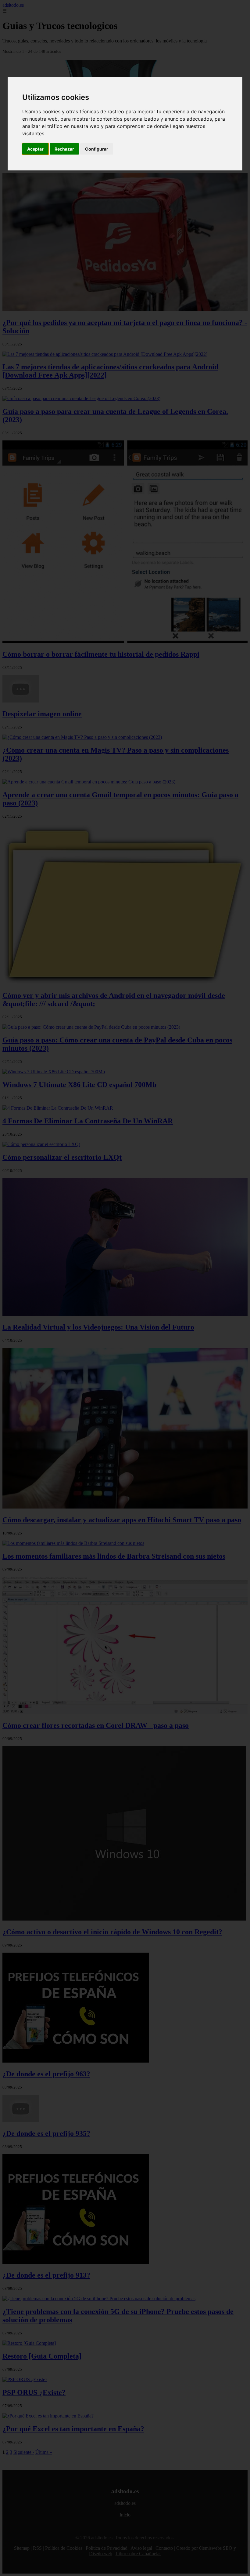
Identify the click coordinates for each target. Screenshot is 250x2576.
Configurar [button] (97, 149)
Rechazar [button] (64, 149)
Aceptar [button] (35, 149)
